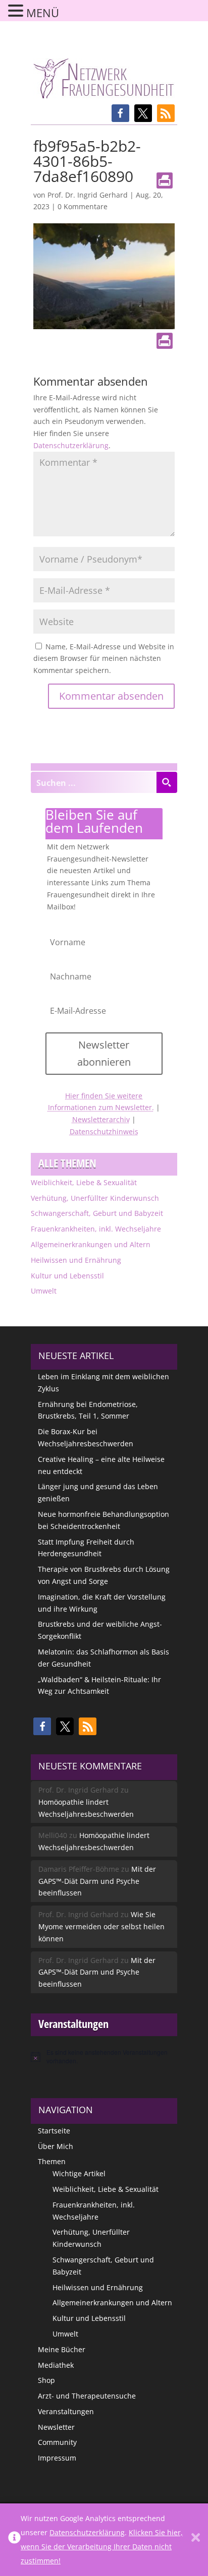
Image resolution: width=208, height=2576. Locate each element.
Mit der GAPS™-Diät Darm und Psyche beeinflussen (97, 1881)
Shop (46, 2380)
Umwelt (44, 1291)
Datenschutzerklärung (71, 445)
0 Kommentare (83, 206)
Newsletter (56, 2427)
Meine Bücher (62, 2349)
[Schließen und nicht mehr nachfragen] (196, 2540)
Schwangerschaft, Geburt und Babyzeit (97, 1213)
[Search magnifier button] (167, 782)
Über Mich (56, 2146)
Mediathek (56, 2365)
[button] (120, 113)
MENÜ (43, 13)
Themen (52, 2161)
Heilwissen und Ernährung (76, 1260)
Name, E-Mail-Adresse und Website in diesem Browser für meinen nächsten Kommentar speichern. (104, 659)
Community (57, 2442)
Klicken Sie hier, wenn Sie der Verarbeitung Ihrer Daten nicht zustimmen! (102, 2547)
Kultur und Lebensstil (67, 1276)
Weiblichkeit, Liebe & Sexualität (84, 1182)
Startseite (54, 2131)
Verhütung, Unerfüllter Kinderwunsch (95, 1198)
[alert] (104, 2057)
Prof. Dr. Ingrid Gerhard (88, 195)
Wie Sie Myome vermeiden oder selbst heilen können (101, 1926)
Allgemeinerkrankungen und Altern (91, 1244)
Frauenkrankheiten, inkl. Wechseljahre (96, 1229)
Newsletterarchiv (101, 1119)
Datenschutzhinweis (104, 1131)
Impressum (57, 2458)
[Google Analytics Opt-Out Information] (14, 2540)
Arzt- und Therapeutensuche (87, 2396)
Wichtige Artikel (79, 2173)
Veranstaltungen (66, 2411)
